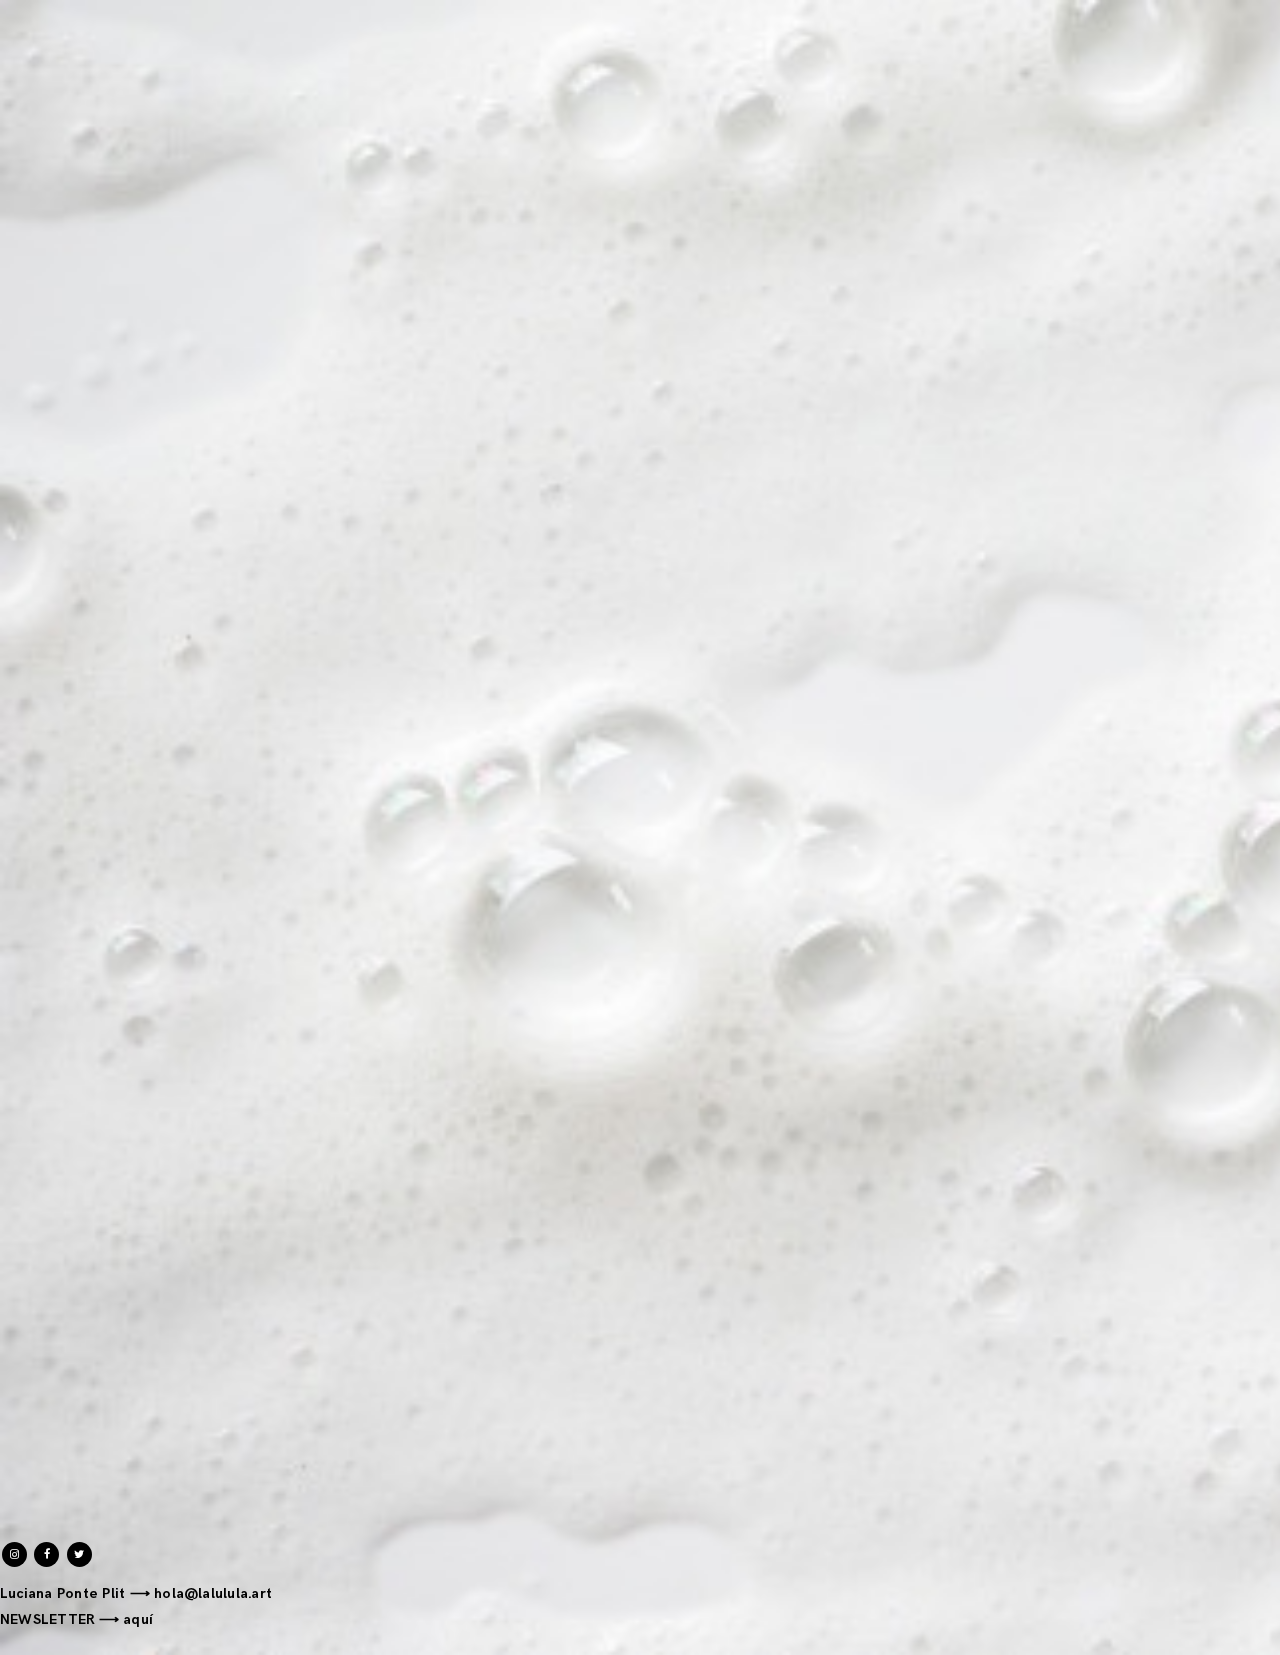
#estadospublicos (1150, 315)
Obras (83, 11)
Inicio (19, 11)
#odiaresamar (1163, 465)
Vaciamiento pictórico (176, 1188)
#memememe (1162, 435)
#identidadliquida (1150, 345)
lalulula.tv (613, 1056)
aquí (138, 1619)
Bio (140, 11)
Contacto (209, 11)
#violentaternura (1151, 555)
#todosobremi (1162, 525)
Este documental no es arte (683, 606)
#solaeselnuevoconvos (1132, 495)
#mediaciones (1163, 405)
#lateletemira (1163, 375)
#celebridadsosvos (1147, 231)
